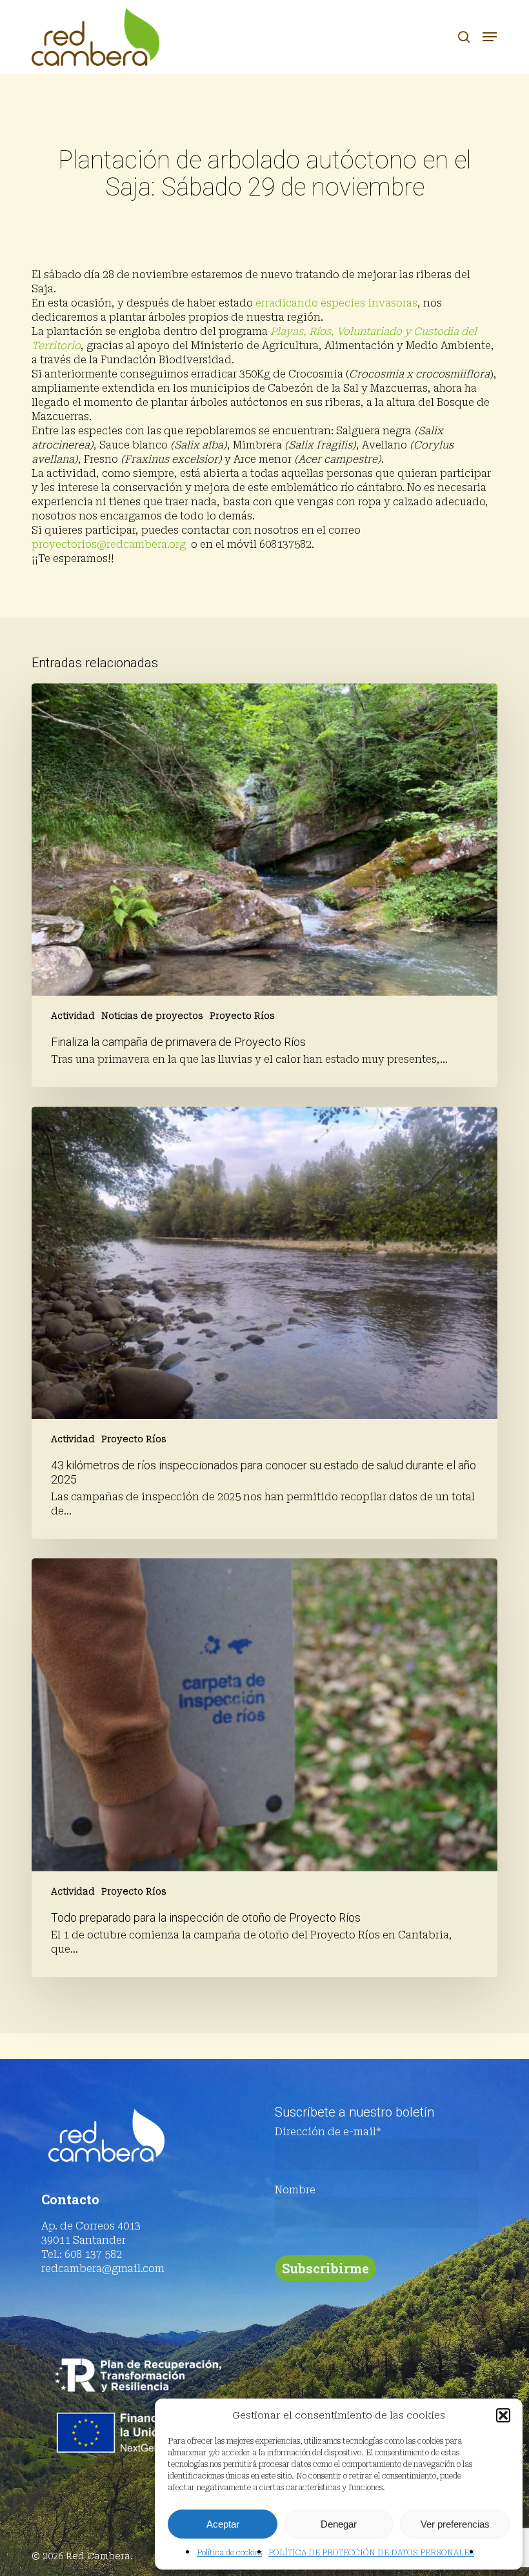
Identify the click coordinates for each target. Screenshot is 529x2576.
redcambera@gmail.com (103, 2269)
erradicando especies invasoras (336, 303)
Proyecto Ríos (242, 1016)
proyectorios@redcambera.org (109, 544)
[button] (503, 2415)
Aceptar (223, 2524)
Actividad (73, 1016)
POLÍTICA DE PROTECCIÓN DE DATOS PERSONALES (371, 2553)
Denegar (339, 2524)
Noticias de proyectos (152, 1016)
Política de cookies (229, 2553)
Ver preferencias (455, 2524)
